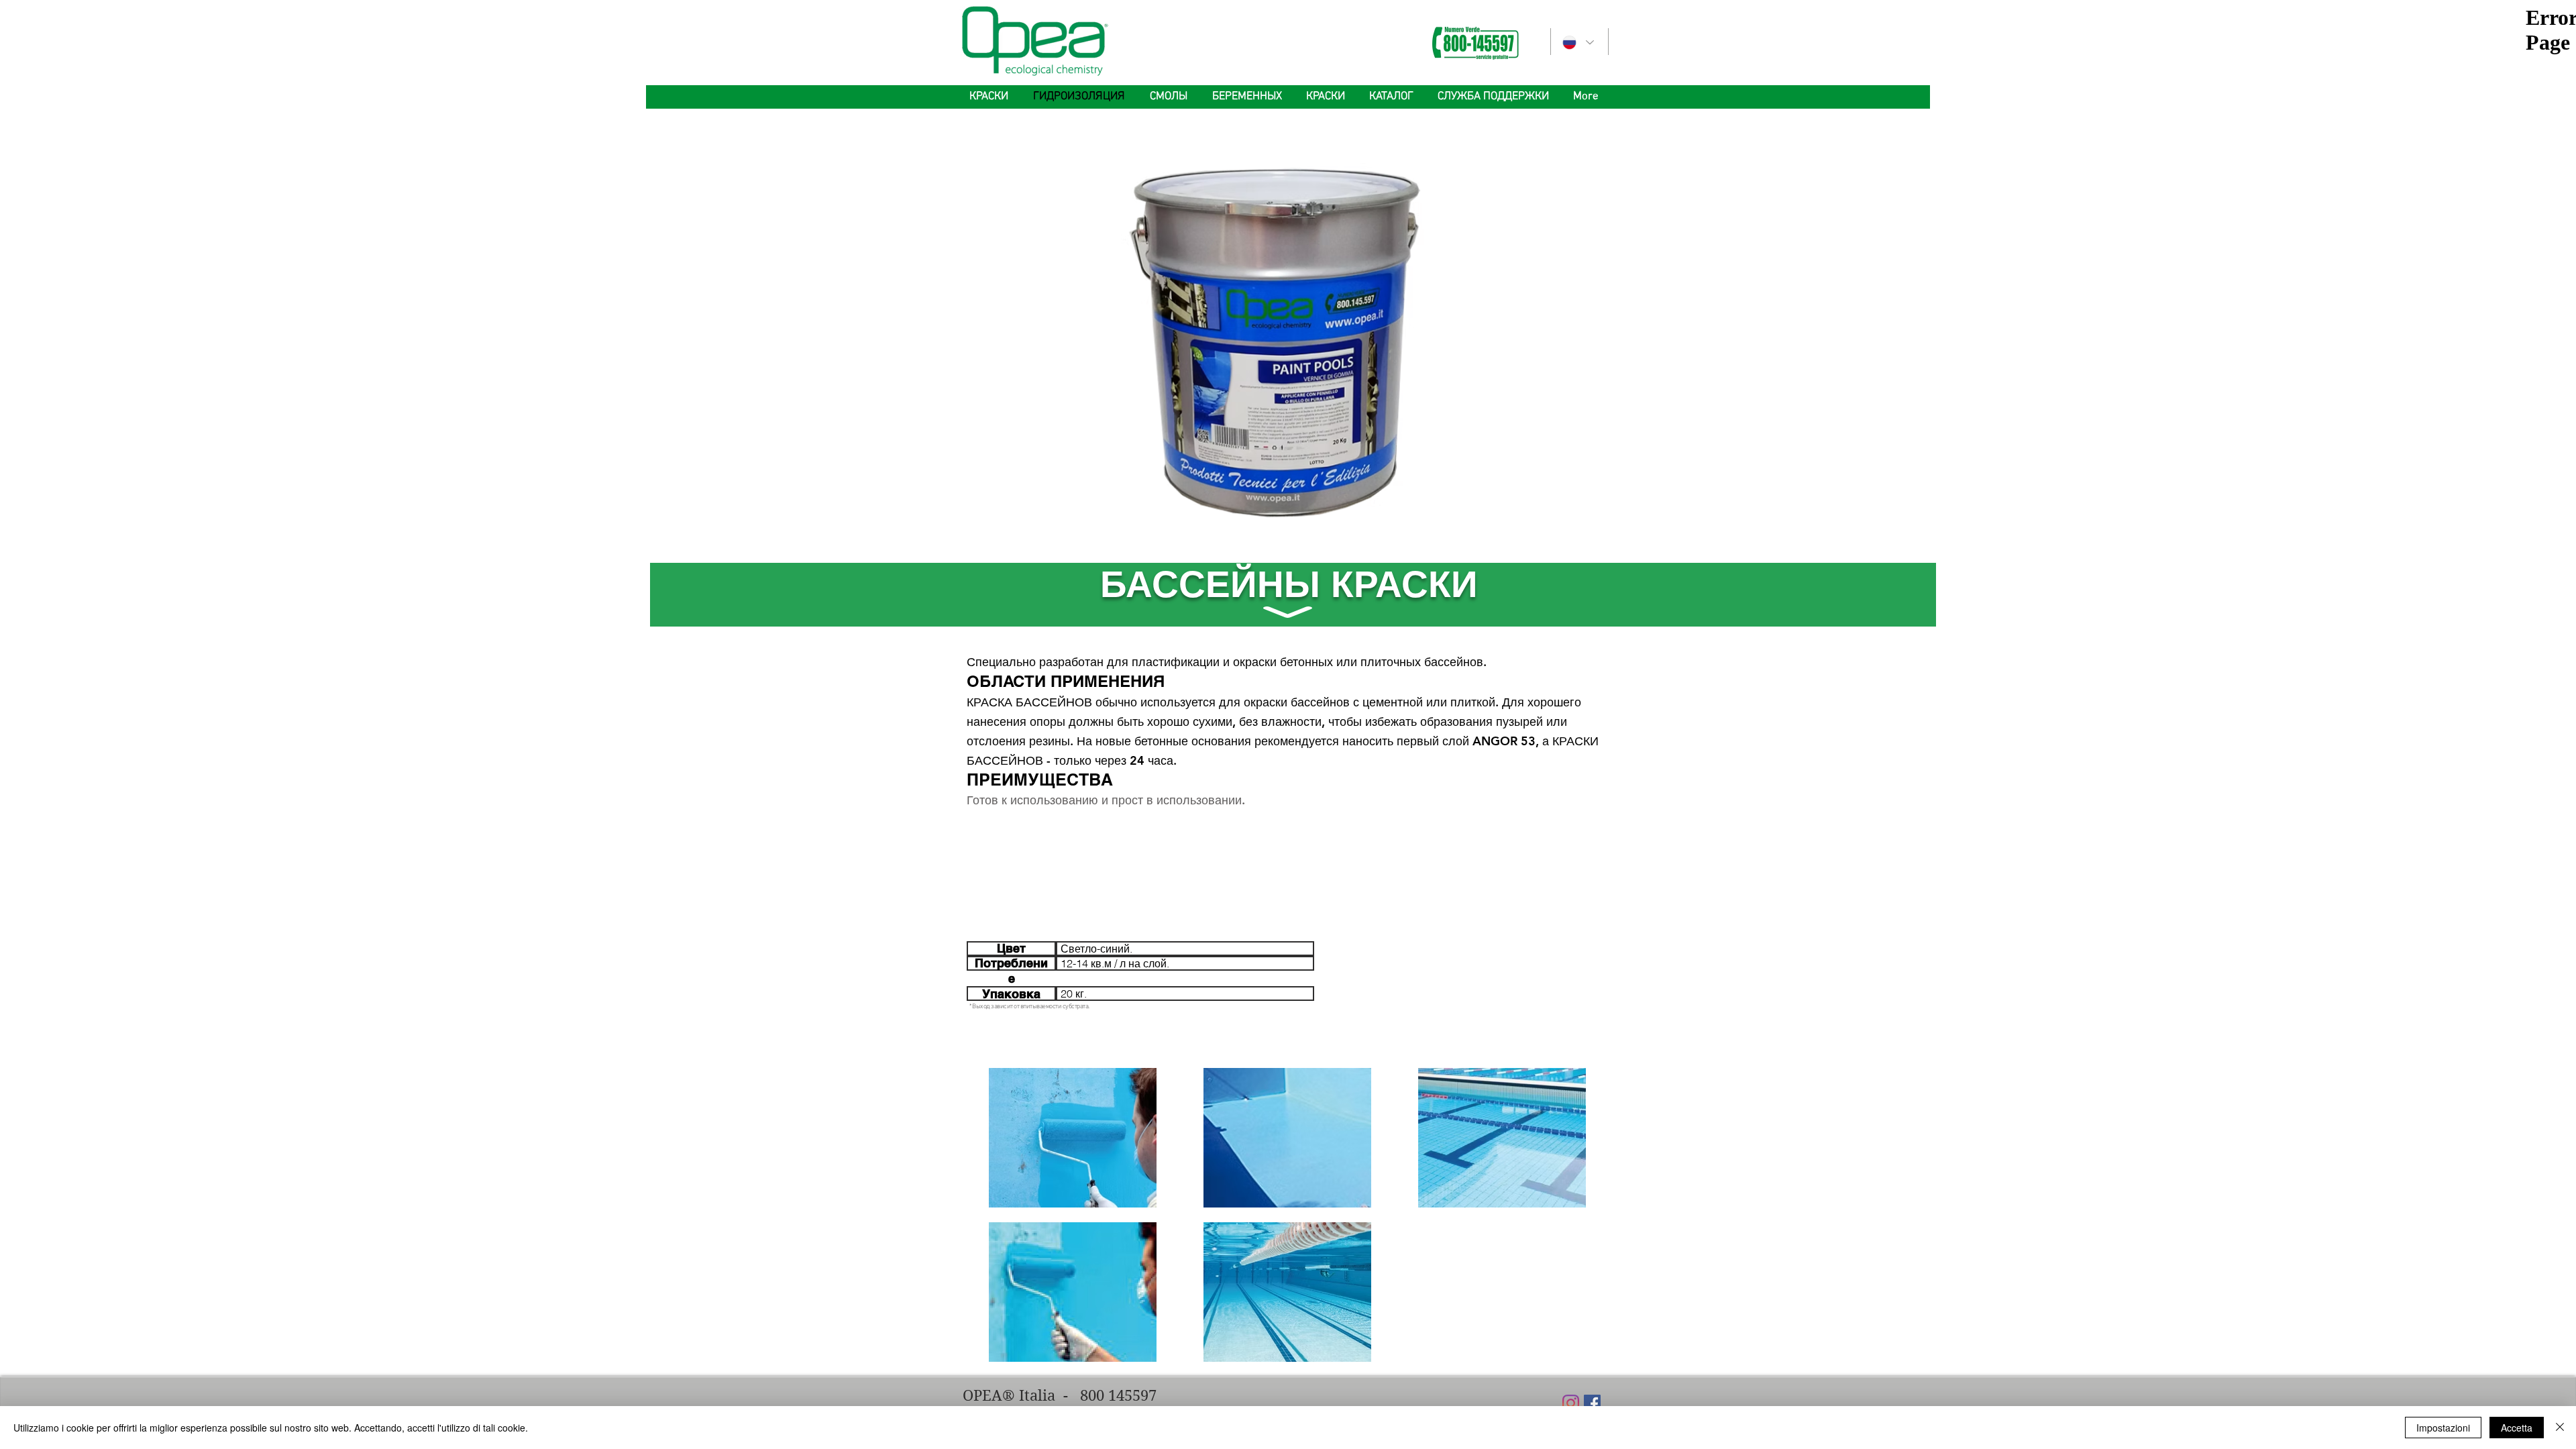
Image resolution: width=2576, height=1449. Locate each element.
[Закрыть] (2560, 1428)
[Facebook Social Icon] (1592, 1403)
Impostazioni (2443, 1428)
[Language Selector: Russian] (1577, 43)
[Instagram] (1571, 1403)
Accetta (2517, 1428)
